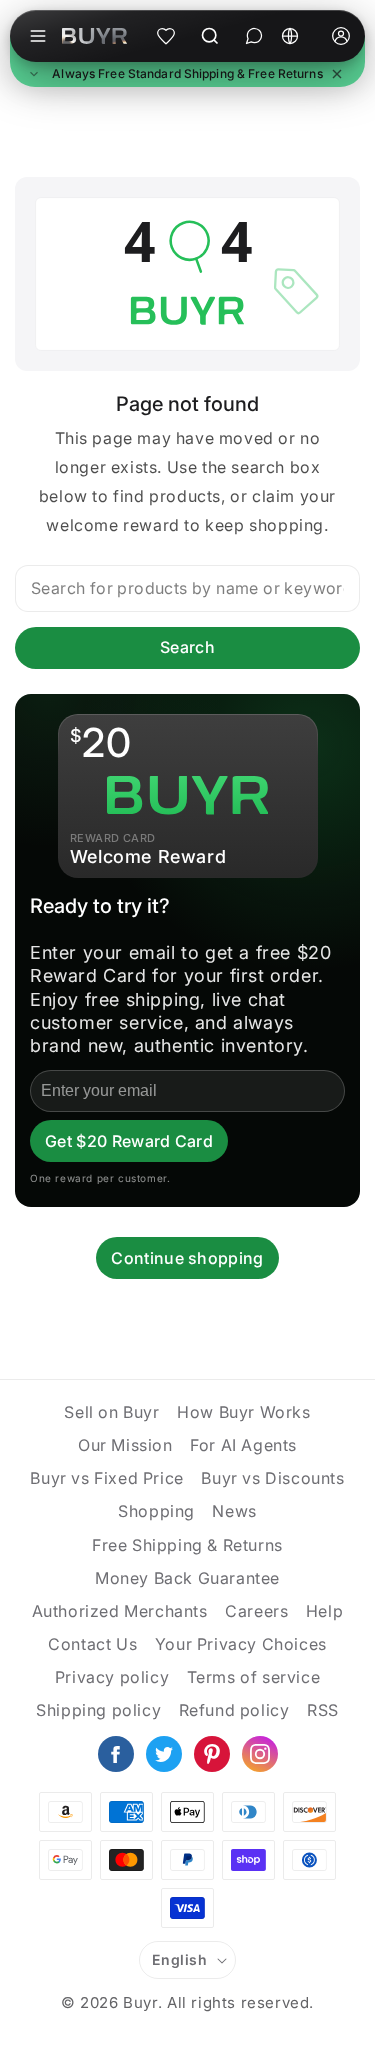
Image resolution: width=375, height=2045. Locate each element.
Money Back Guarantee (187, 1578)
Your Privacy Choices (241, 1644)
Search (187, 647)
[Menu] (38, 36)
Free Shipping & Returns (187, 1545)
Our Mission (125, 1445)
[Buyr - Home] (94, 36)
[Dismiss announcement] (337, 74)
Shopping (156, 1511)
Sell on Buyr (111, 1412)
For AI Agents (243, 1445)
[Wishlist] (166, 36)
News (234, 1511)
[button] (187, 74)
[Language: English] (297, 36)
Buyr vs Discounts (272, 1478)
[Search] (210, 36)
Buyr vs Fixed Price (106, 1478)
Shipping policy (98, 1710)
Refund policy (234, 1710)
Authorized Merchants (120, 1611)
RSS (323, 1710)
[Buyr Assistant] (254, 36)
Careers (256, 1611)
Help (324, 1611)
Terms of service (254, 1677)
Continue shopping (187, 1258)
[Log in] (341, 36)
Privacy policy (112, 1677)
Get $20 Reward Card (129, 1141)
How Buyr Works (243, 1412)
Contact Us (92, 1644)
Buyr (140, 2002)
